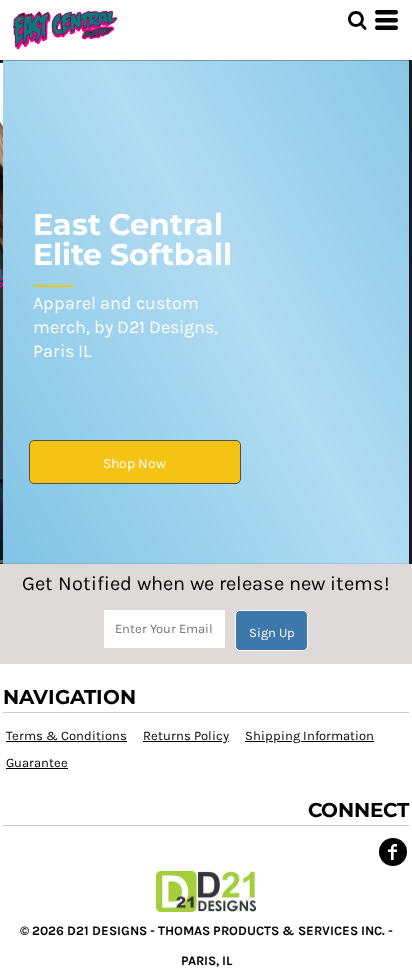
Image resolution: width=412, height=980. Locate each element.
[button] (357, 20)
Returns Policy (186, 735)
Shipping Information (309, 735)
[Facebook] (393, 852)
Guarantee (37, 762)
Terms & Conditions (66, 735)
